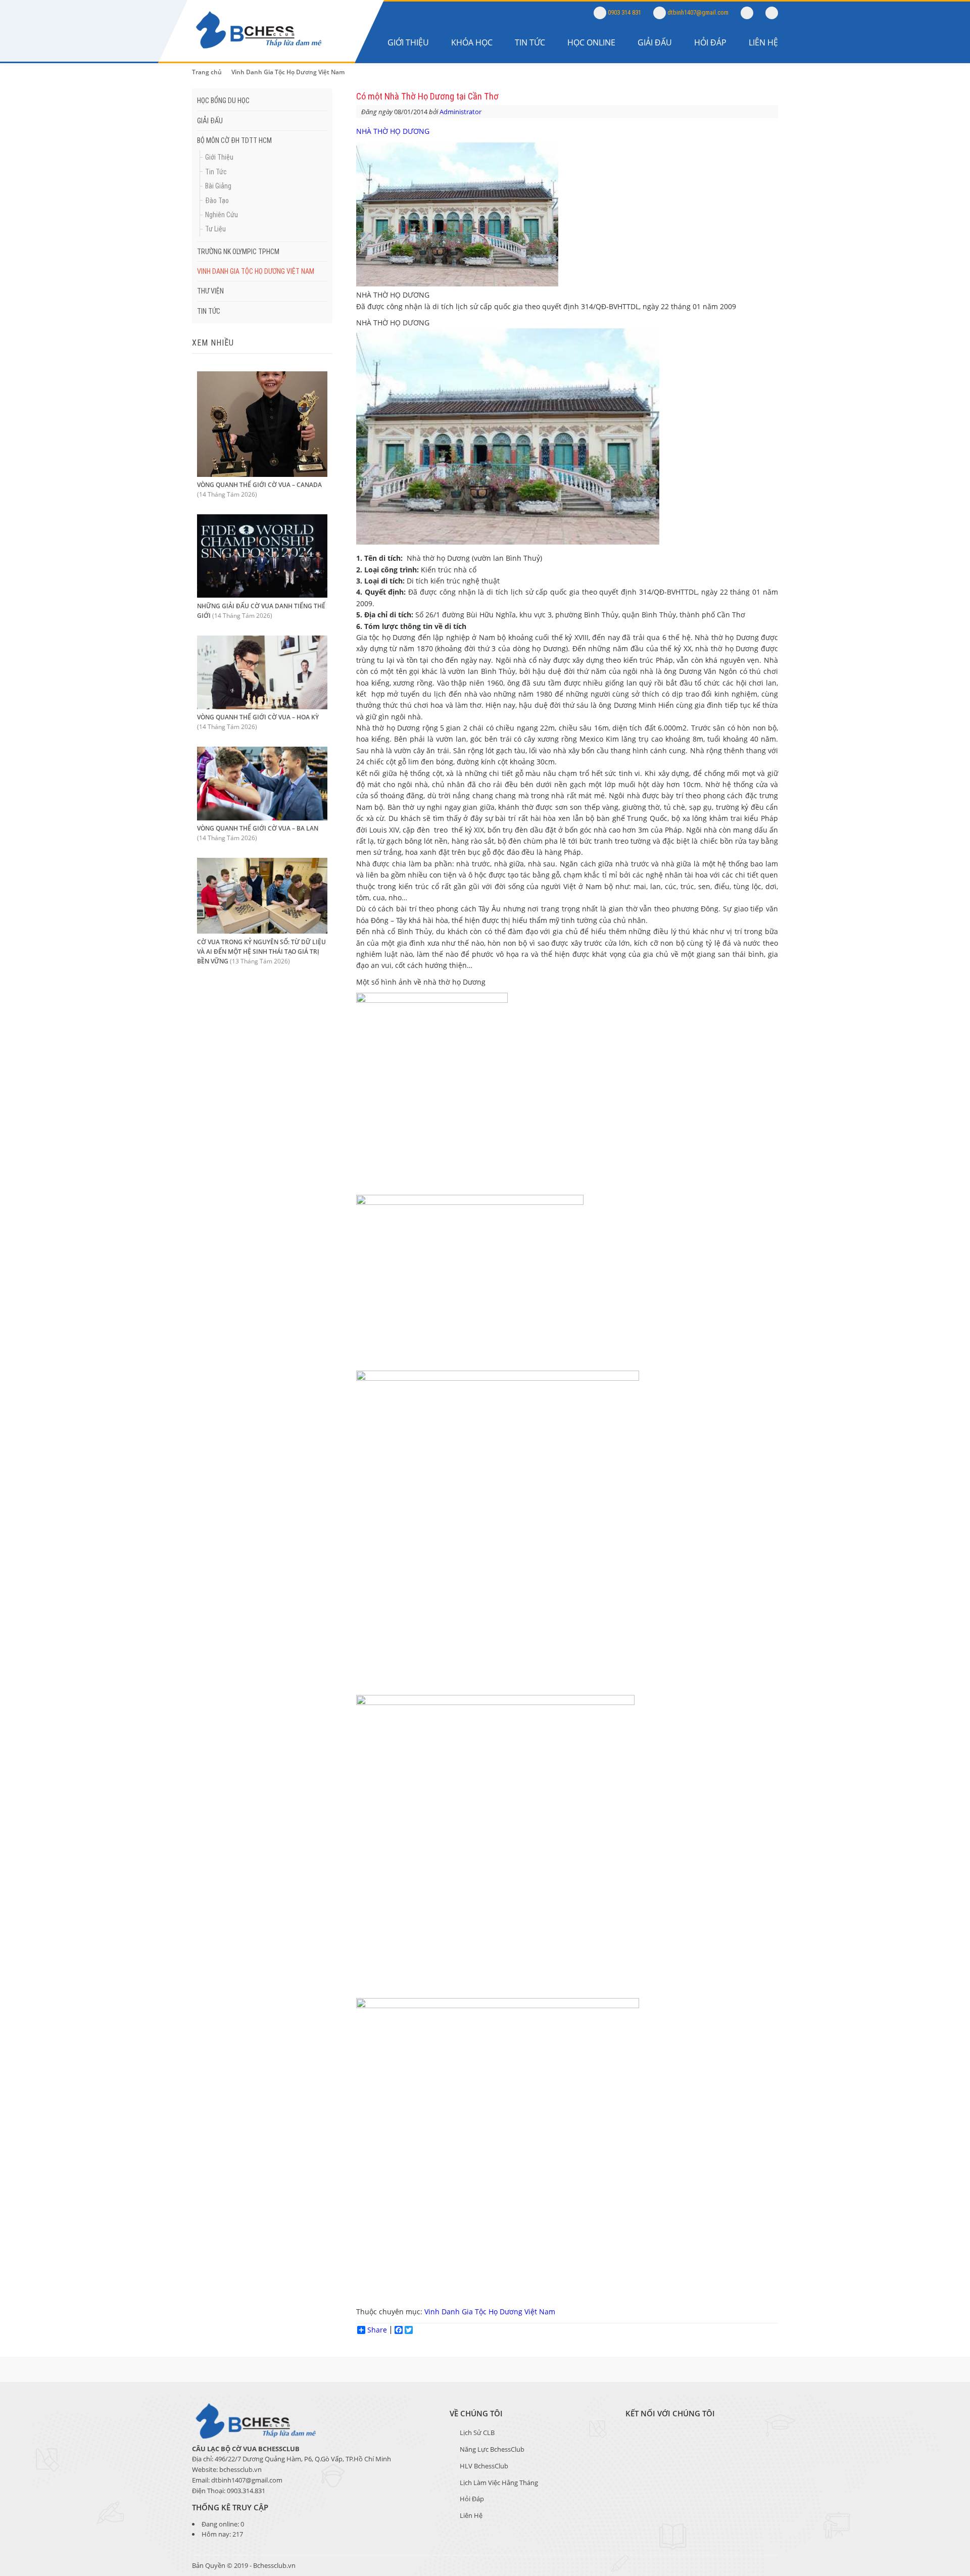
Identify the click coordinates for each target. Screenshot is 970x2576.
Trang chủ (207, 72)
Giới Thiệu (408, 42)
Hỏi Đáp (710, 42)
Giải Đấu (655, 42)
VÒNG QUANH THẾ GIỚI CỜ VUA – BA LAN (258, 828)
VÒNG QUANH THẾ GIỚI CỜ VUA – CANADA (259, 485)
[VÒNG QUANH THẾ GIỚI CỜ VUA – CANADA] (262, 474)
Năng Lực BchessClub (492, 2449)
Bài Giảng (218, 186)
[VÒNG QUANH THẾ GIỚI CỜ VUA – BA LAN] (262, 818)
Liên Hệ (763, 42)
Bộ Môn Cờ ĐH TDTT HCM (234, 140)
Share (377, 2330)
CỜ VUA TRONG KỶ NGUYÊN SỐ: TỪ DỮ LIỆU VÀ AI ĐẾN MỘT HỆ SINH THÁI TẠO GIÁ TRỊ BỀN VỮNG (261, 952)
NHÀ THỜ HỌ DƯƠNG (393, 131)
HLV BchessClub (484, 2466)
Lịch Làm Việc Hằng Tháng (499, 2483)
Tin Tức (530, 42)
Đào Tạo (217, 201)
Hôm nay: (217, 2534)
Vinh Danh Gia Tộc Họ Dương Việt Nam (288, 72)
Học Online (591, 42)
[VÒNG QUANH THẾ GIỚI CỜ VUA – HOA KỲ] (262, 707)
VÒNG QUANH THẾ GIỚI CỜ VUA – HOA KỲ (258, 717)
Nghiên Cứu (222, 215)
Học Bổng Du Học (223, 101)
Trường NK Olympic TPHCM (238, 252)
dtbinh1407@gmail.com (697, 12)
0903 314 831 (624, 12)
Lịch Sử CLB (477, 2433)
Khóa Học (472, 42)
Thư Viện (210, 291)
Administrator (460, 112)
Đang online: (221, 2524)
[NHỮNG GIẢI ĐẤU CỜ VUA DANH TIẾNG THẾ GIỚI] (262, 595)
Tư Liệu (215, 229)
